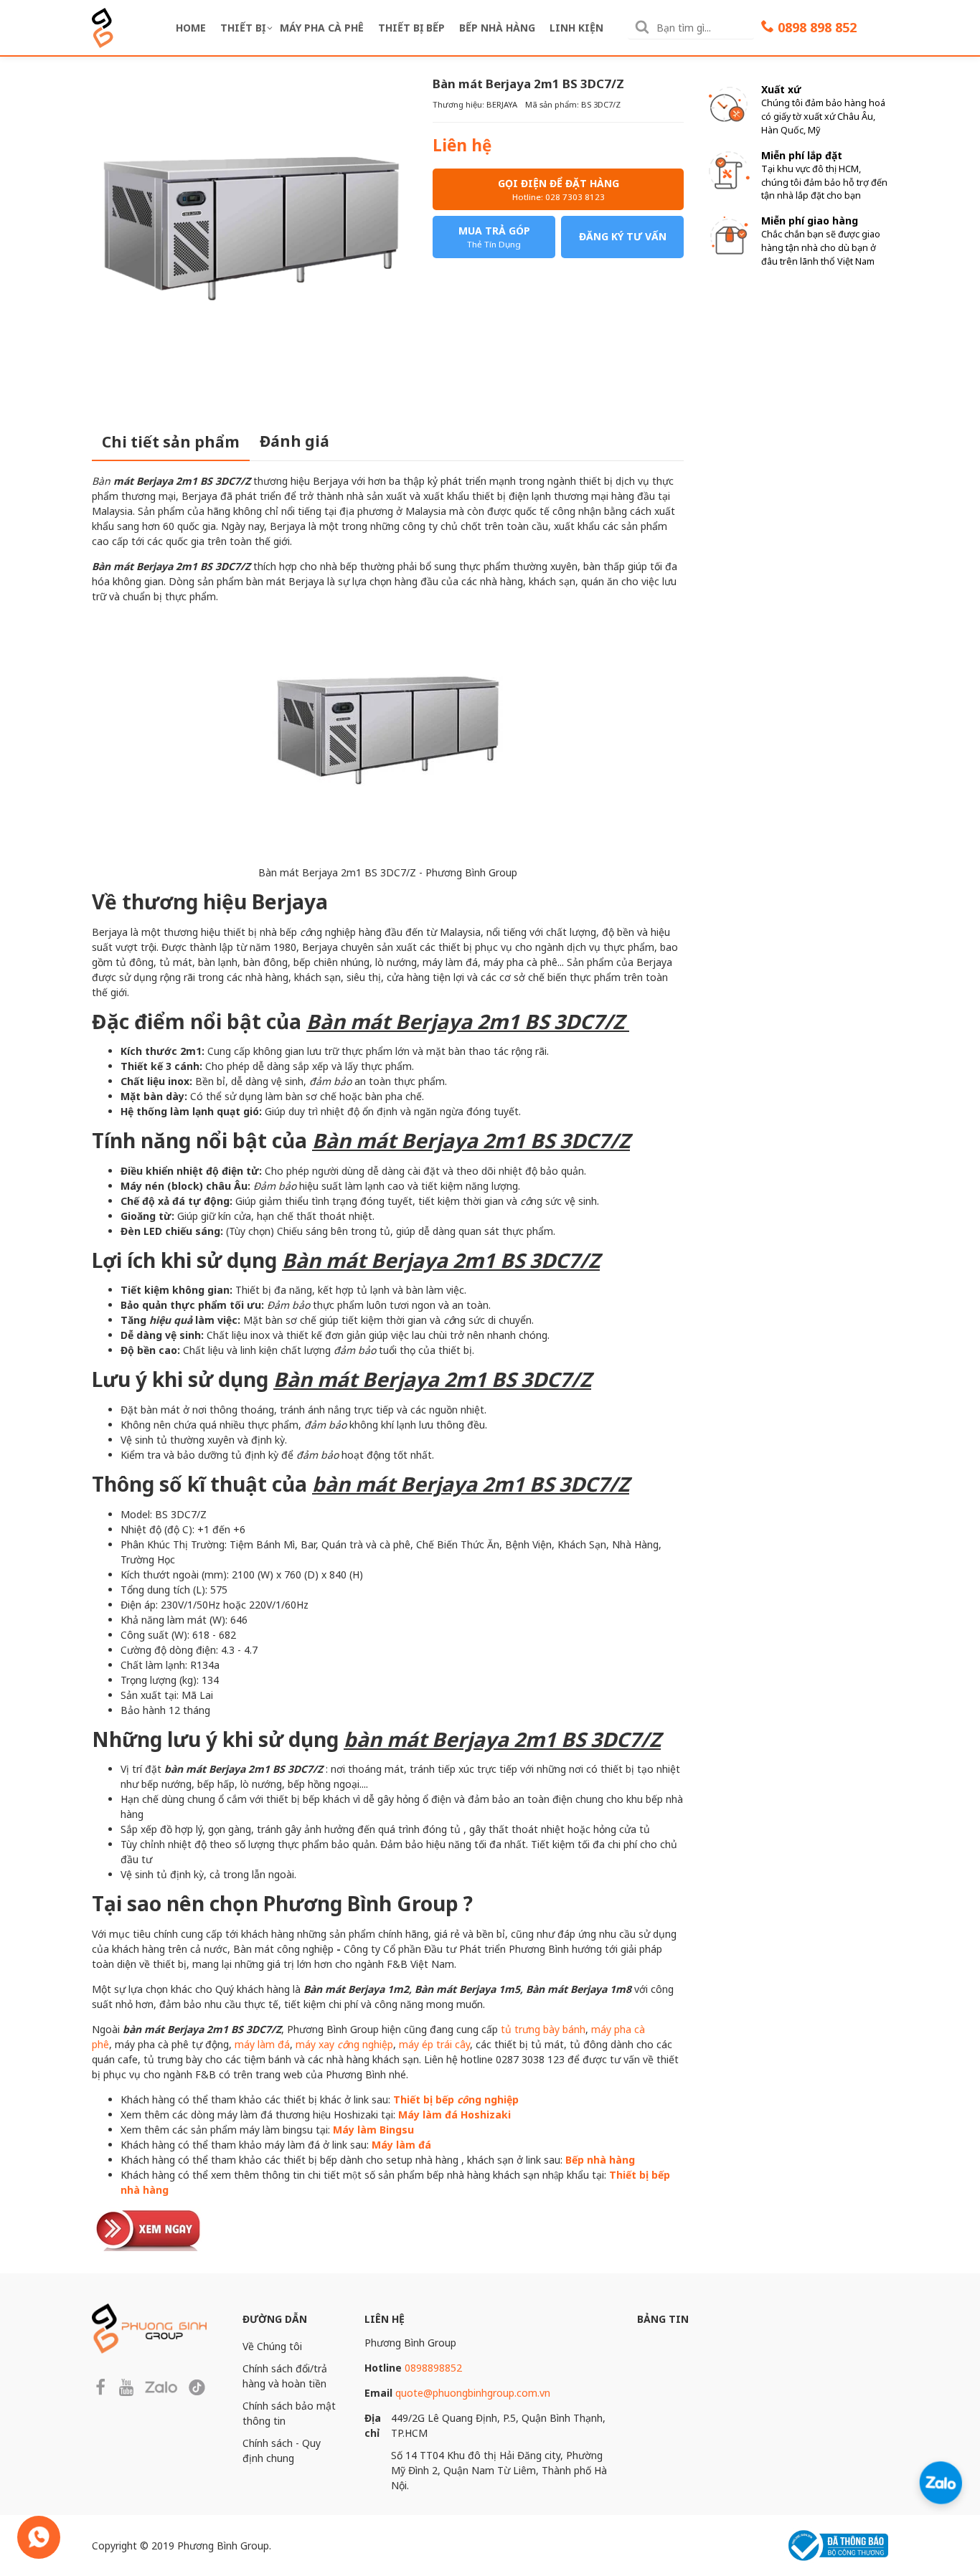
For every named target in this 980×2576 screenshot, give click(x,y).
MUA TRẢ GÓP (494, 237)
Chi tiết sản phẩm (171, 442)
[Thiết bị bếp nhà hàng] (149, 2228)
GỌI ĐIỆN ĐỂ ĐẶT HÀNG (559, 189)
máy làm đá (262, 2044)
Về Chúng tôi (272, 2346)
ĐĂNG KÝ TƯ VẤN (623, 236)
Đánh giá (295, 441)
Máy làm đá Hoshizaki (454, 2115)
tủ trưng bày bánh (543, 2029)
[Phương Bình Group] (103, 26)
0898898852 (433, 2368)
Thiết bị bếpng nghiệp (456, 2099)
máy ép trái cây (434, 2044)
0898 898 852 (817, 27)
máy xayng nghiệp (344, 2044)
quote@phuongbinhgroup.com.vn (473, 2393)
